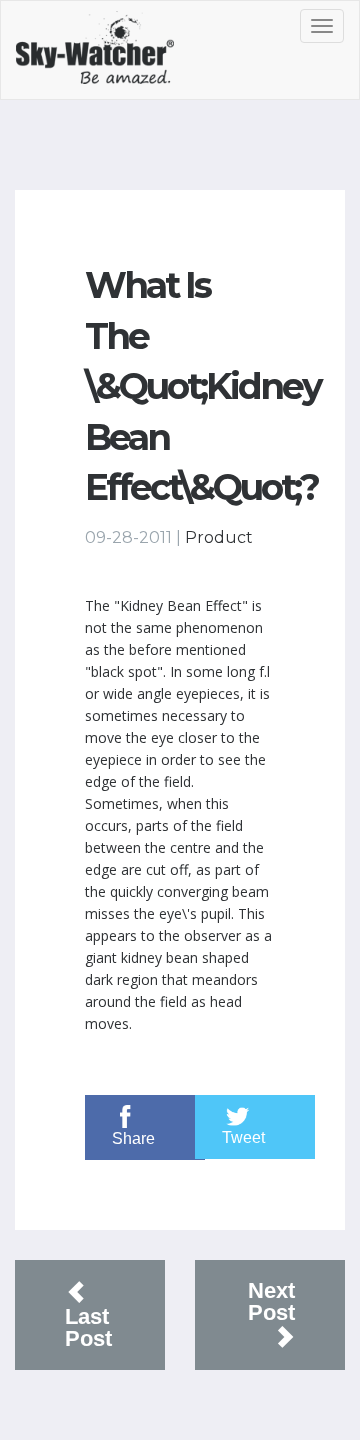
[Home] (117, 55)
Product (219, 537)
